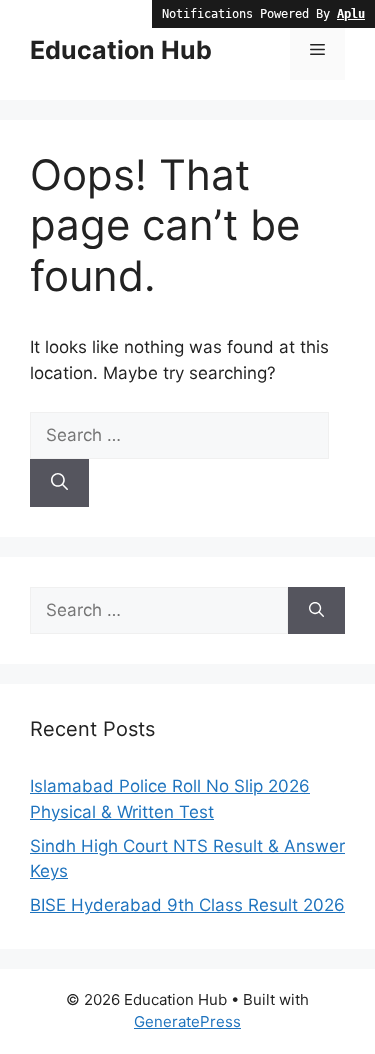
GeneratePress (187, 1021)
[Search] (59, 483)
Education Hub (121, 50)
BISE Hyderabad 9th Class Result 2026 (187, 905)
